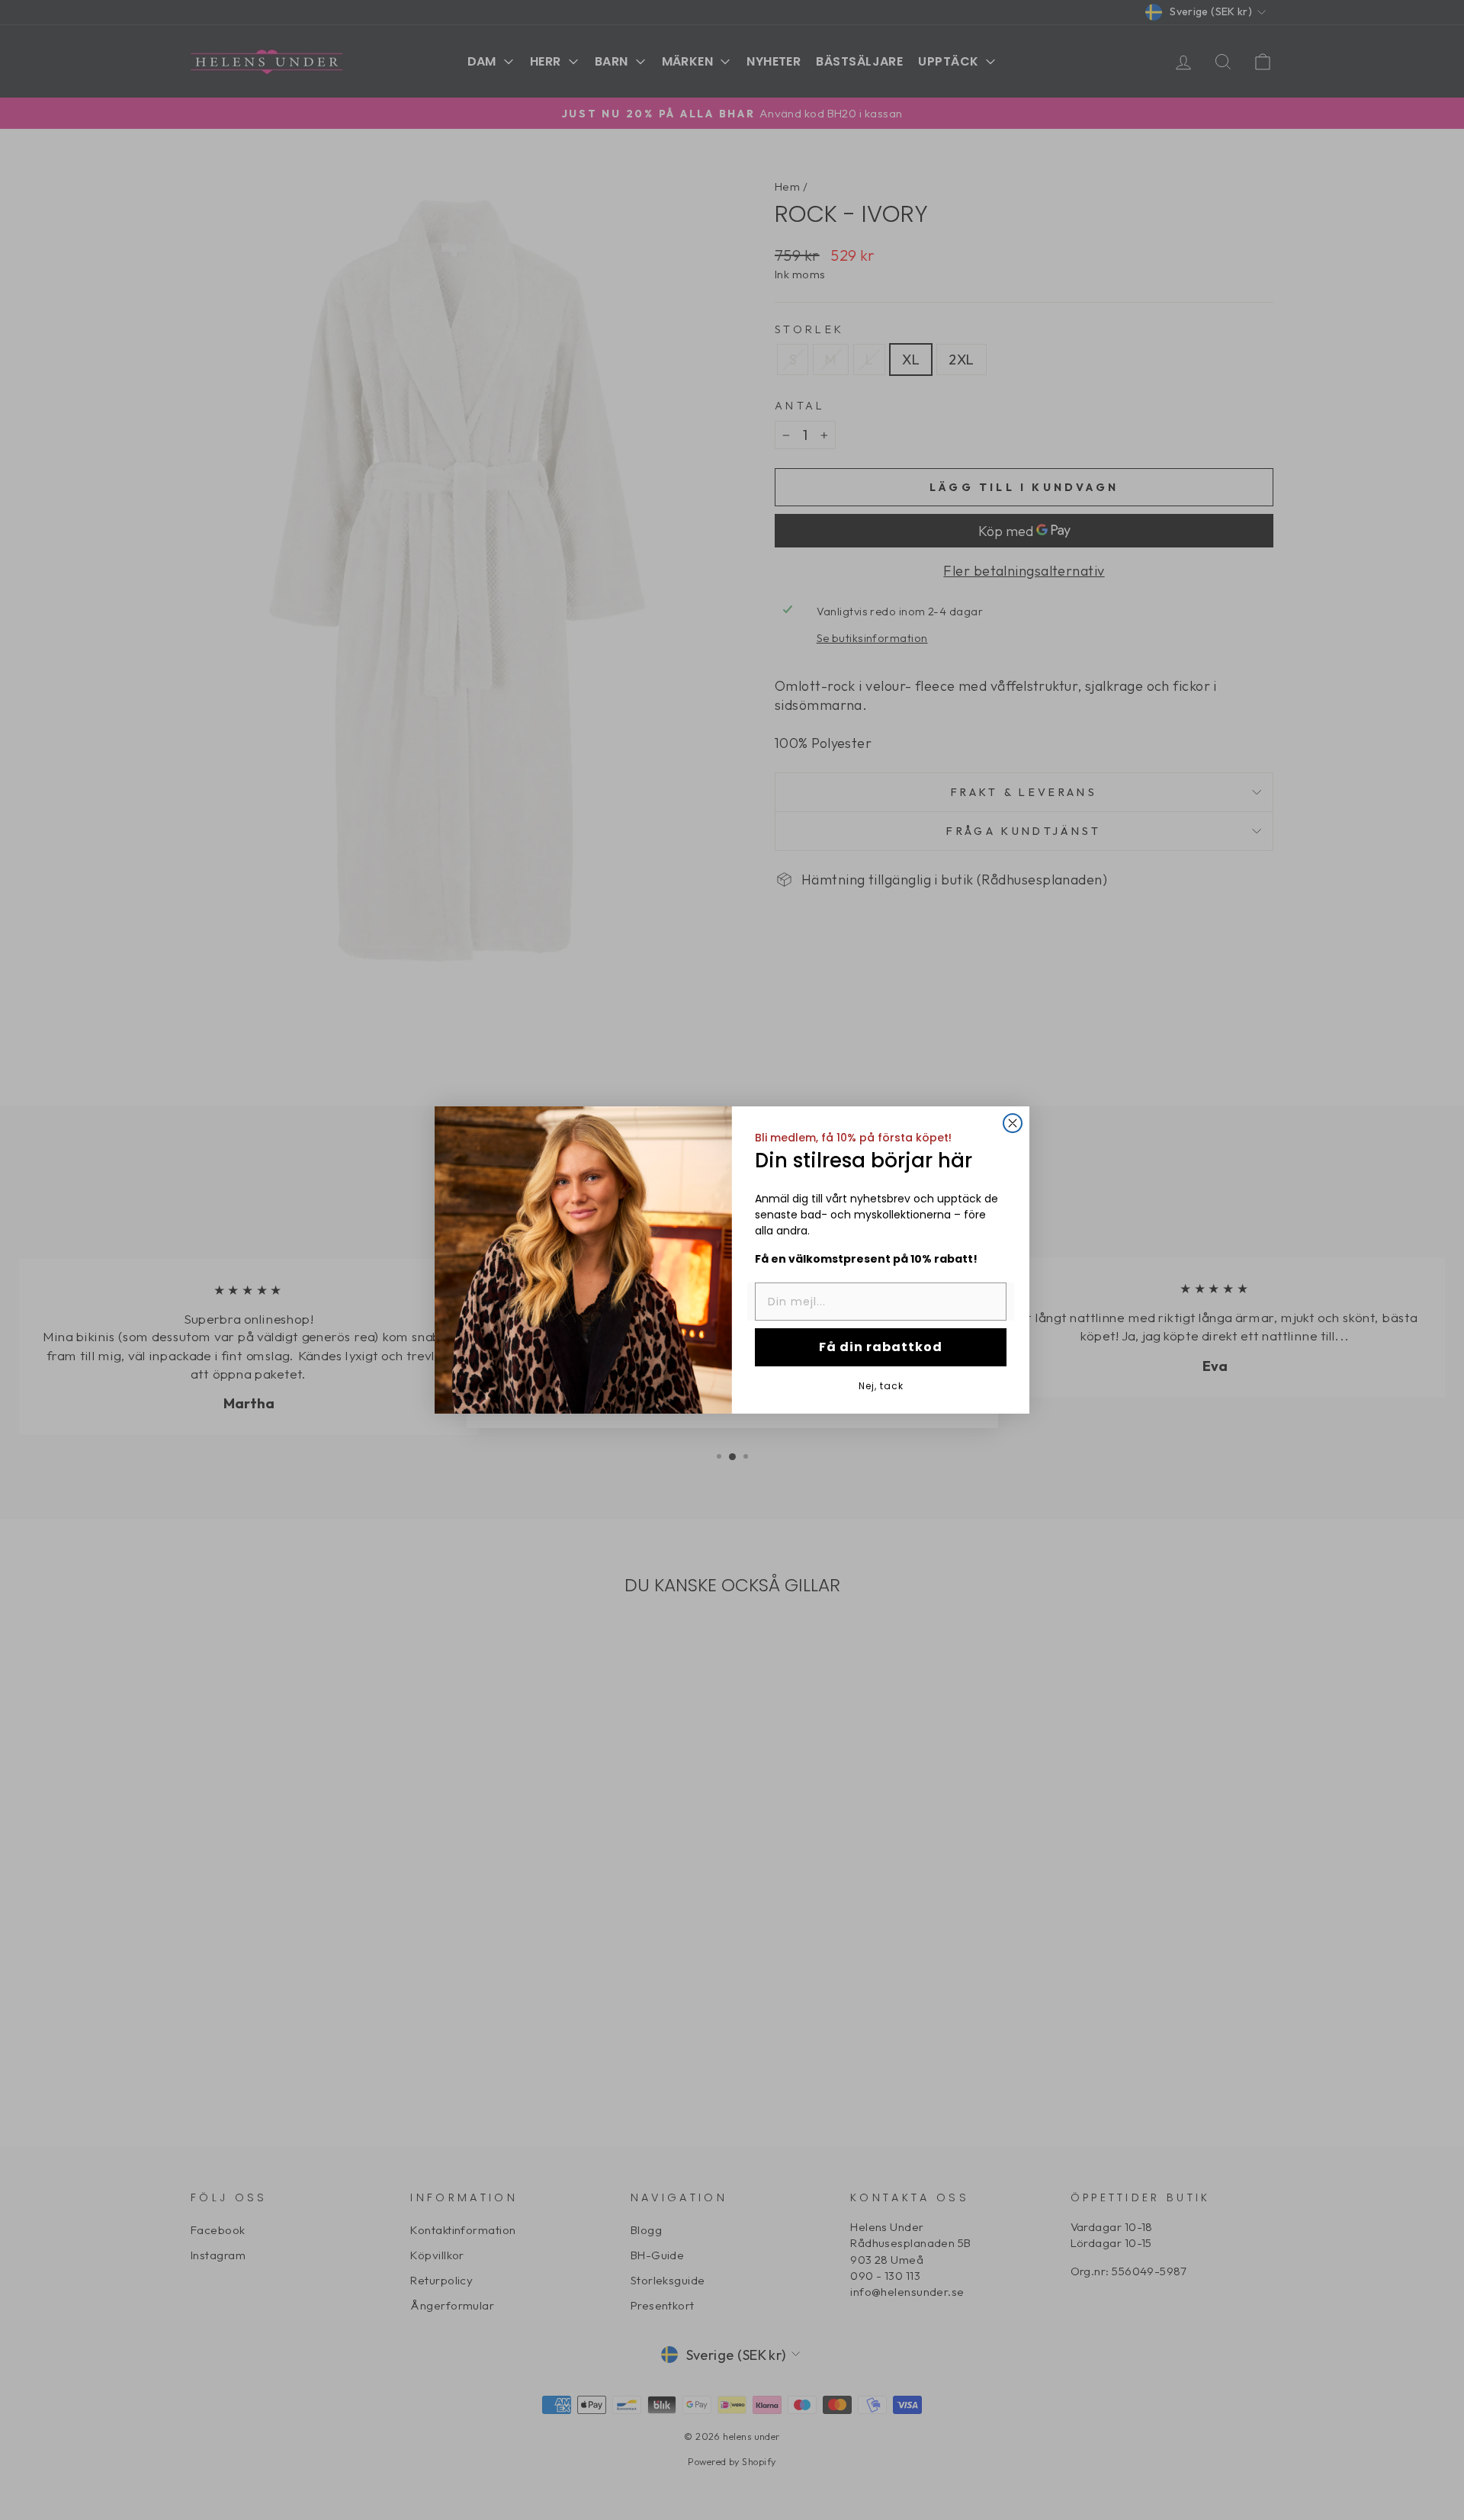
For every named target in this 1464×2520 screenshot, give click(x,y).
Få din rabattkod (881, 1347)
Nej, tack (881, 1385)
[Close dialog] (1013, 1123)
